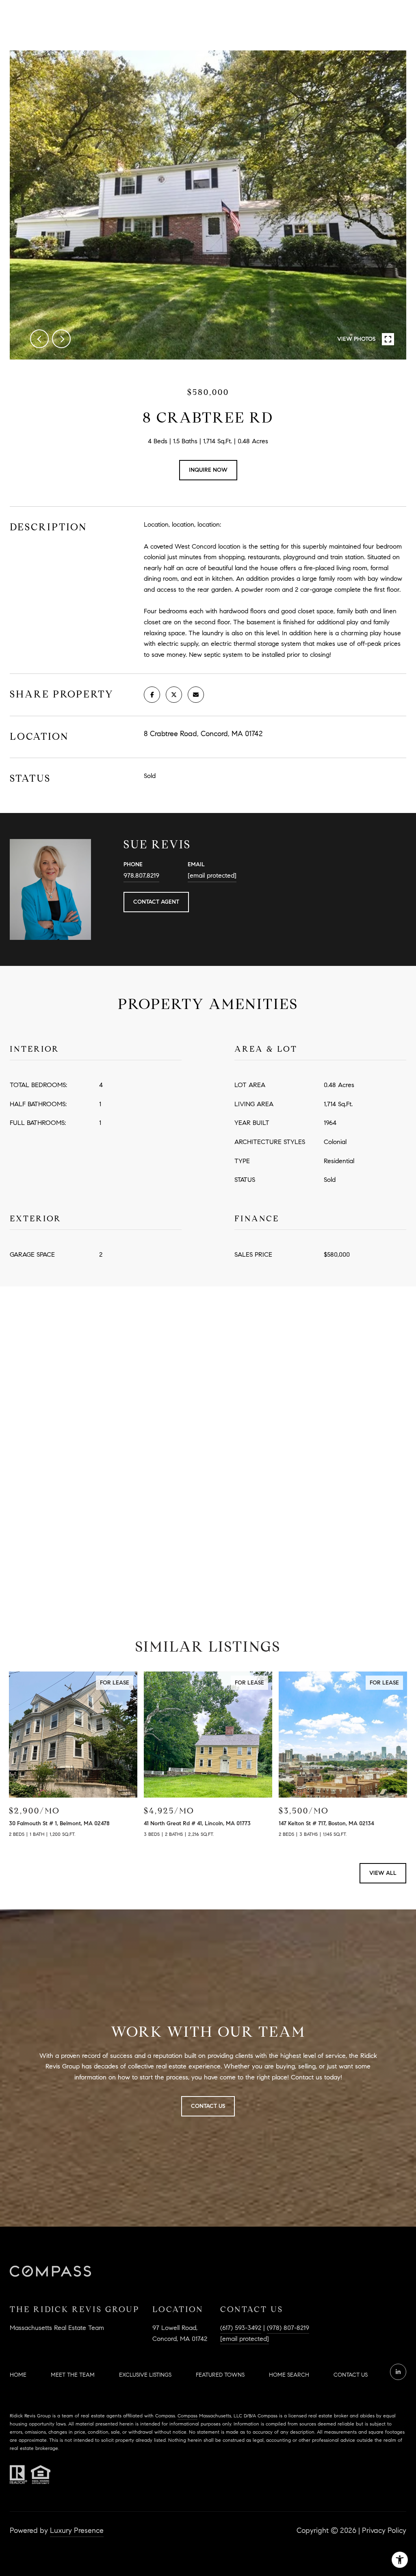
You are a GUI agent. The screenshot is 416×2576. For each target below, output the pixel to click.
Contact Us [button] (208, 2106)
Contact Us (351, 2375)
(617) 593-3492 (241, 2328)
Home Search (289, 2375)
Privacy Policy (384, 2530)
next (61, 339)
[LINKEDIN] (398, 2372)
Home (18, 2375)
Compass (187, 2416)
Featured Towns (220, 2375)
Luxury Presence (77, 2530)
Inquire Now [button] (208, 470)
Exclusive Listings (145, 2375)
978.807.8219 (141, 875)
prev (39, 339)
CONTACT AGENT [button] (156, 902)
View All (383, 1873)
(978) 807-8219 (288, 2328)
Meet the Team (73, 2375)
